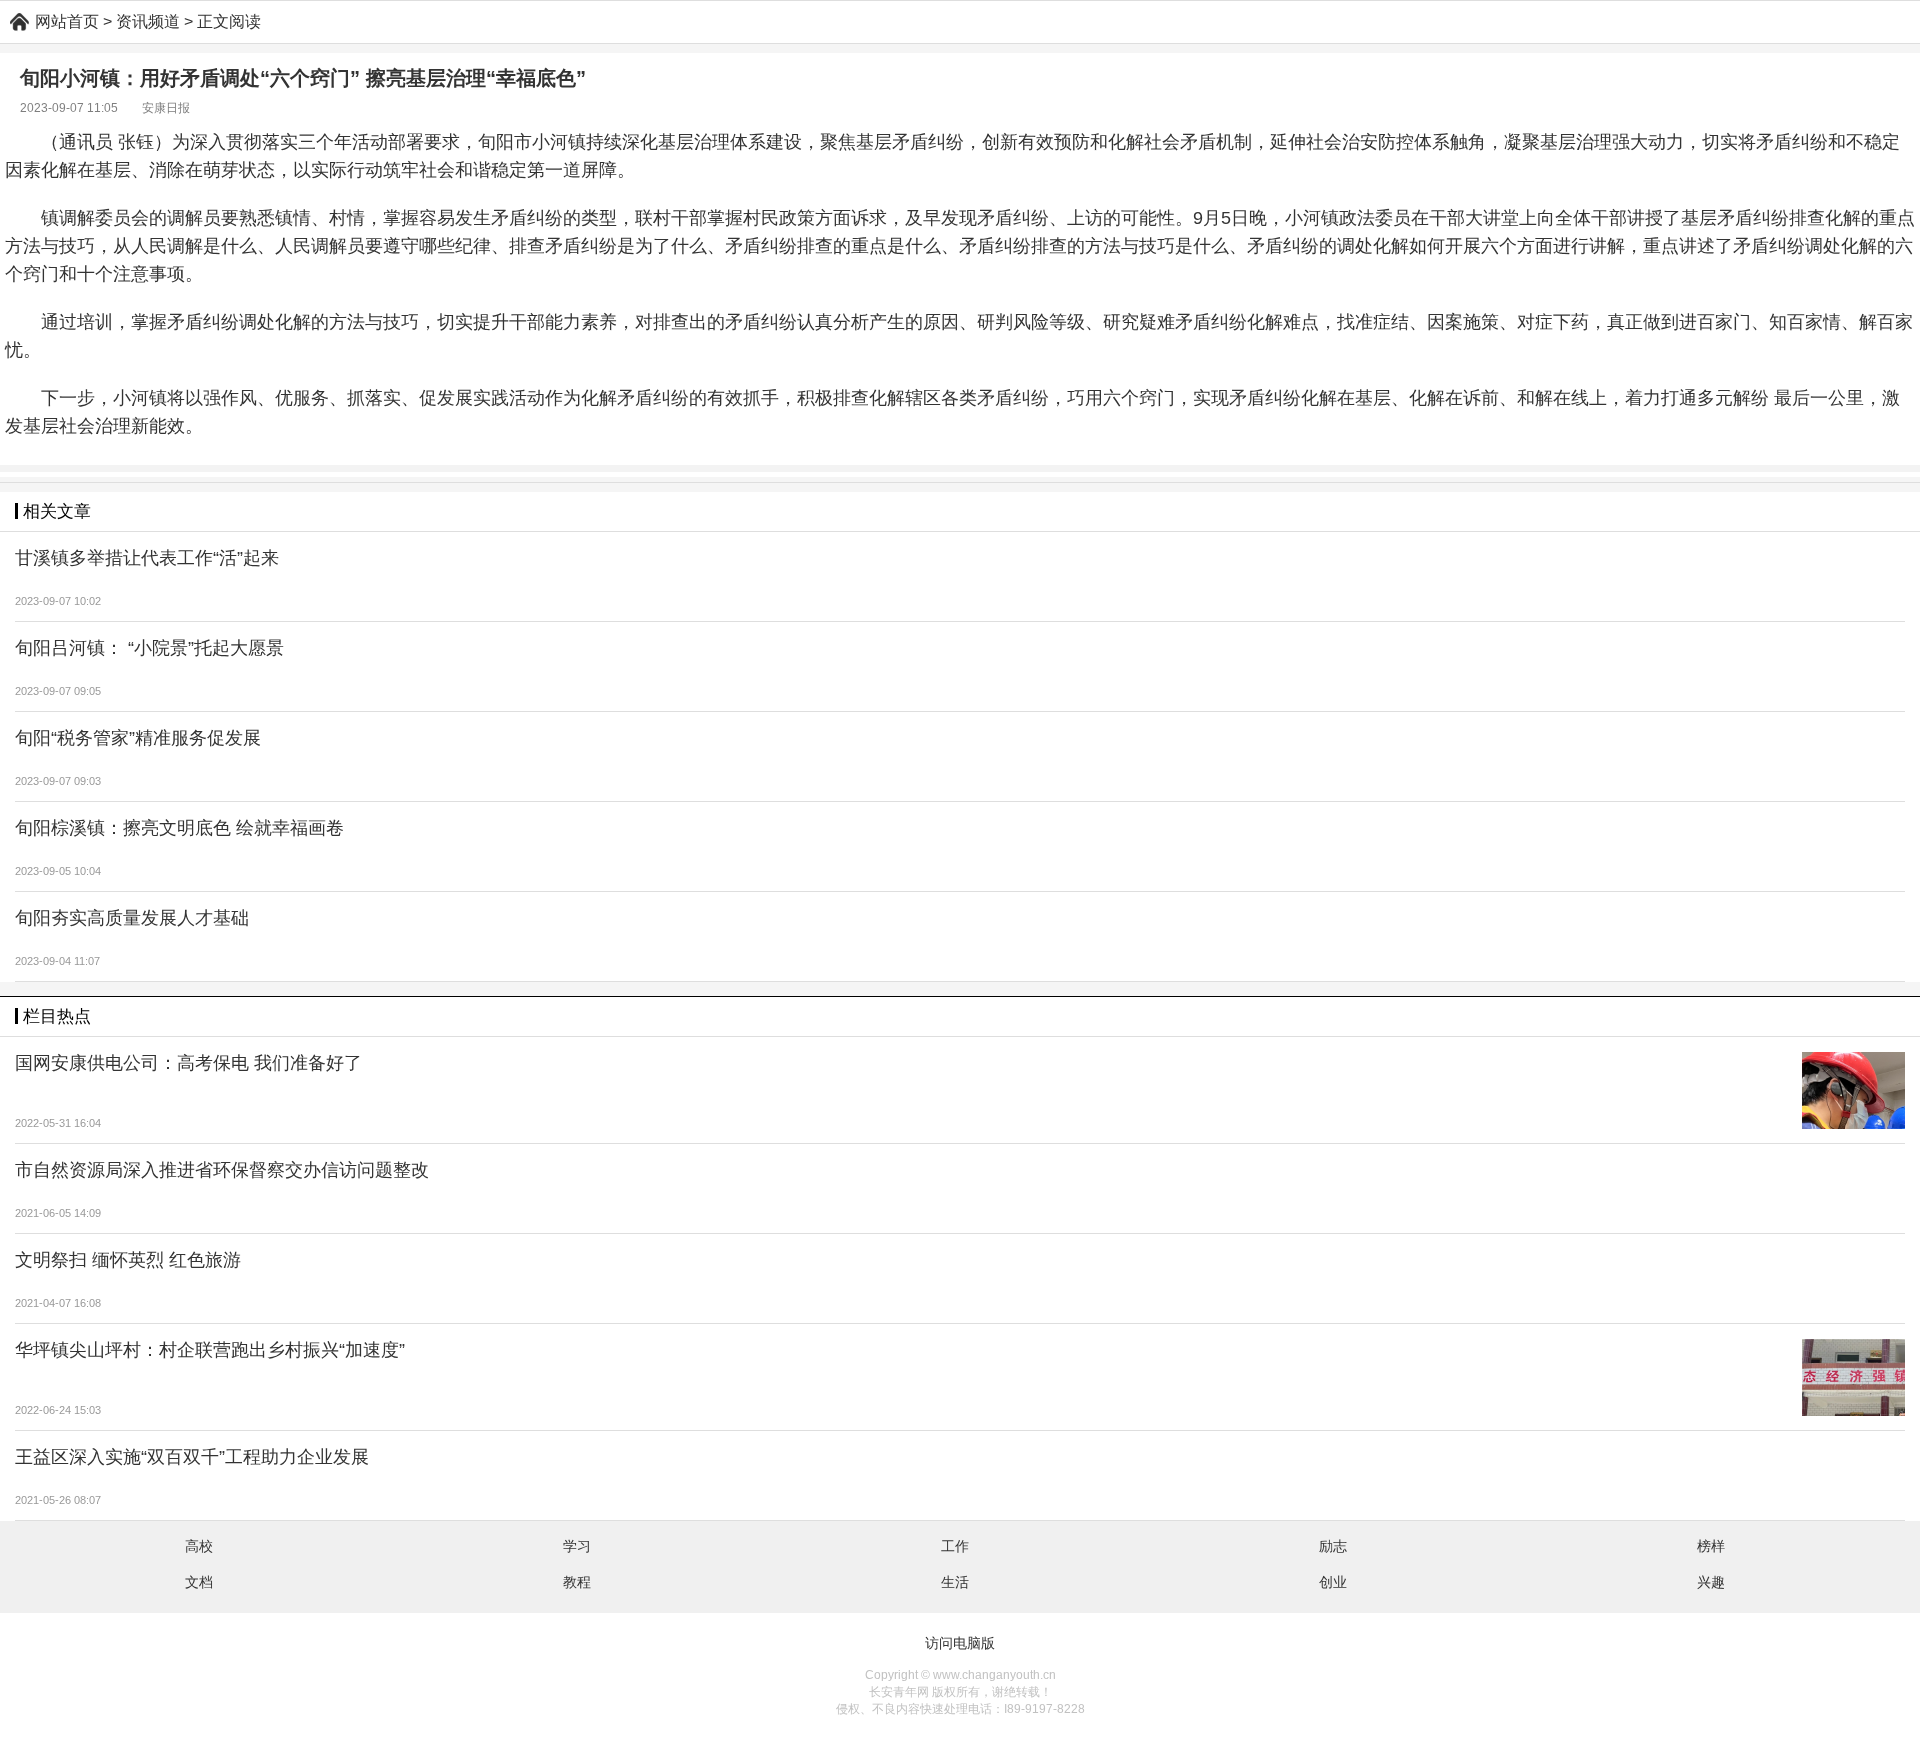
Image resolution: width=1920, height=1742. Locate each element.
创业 (1333, 1582)
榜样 (1711, 1546)
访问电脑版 (960, 1643)
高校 (199, 1546)
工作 (955, 1546)
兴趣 (1711, 1582)
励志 (1333, 1546)
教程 (577, 1582)
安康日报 (166, 108)
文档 (199, 1582)
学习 (577, 1546)
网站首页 (67, 21)
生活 (955, 1582)
